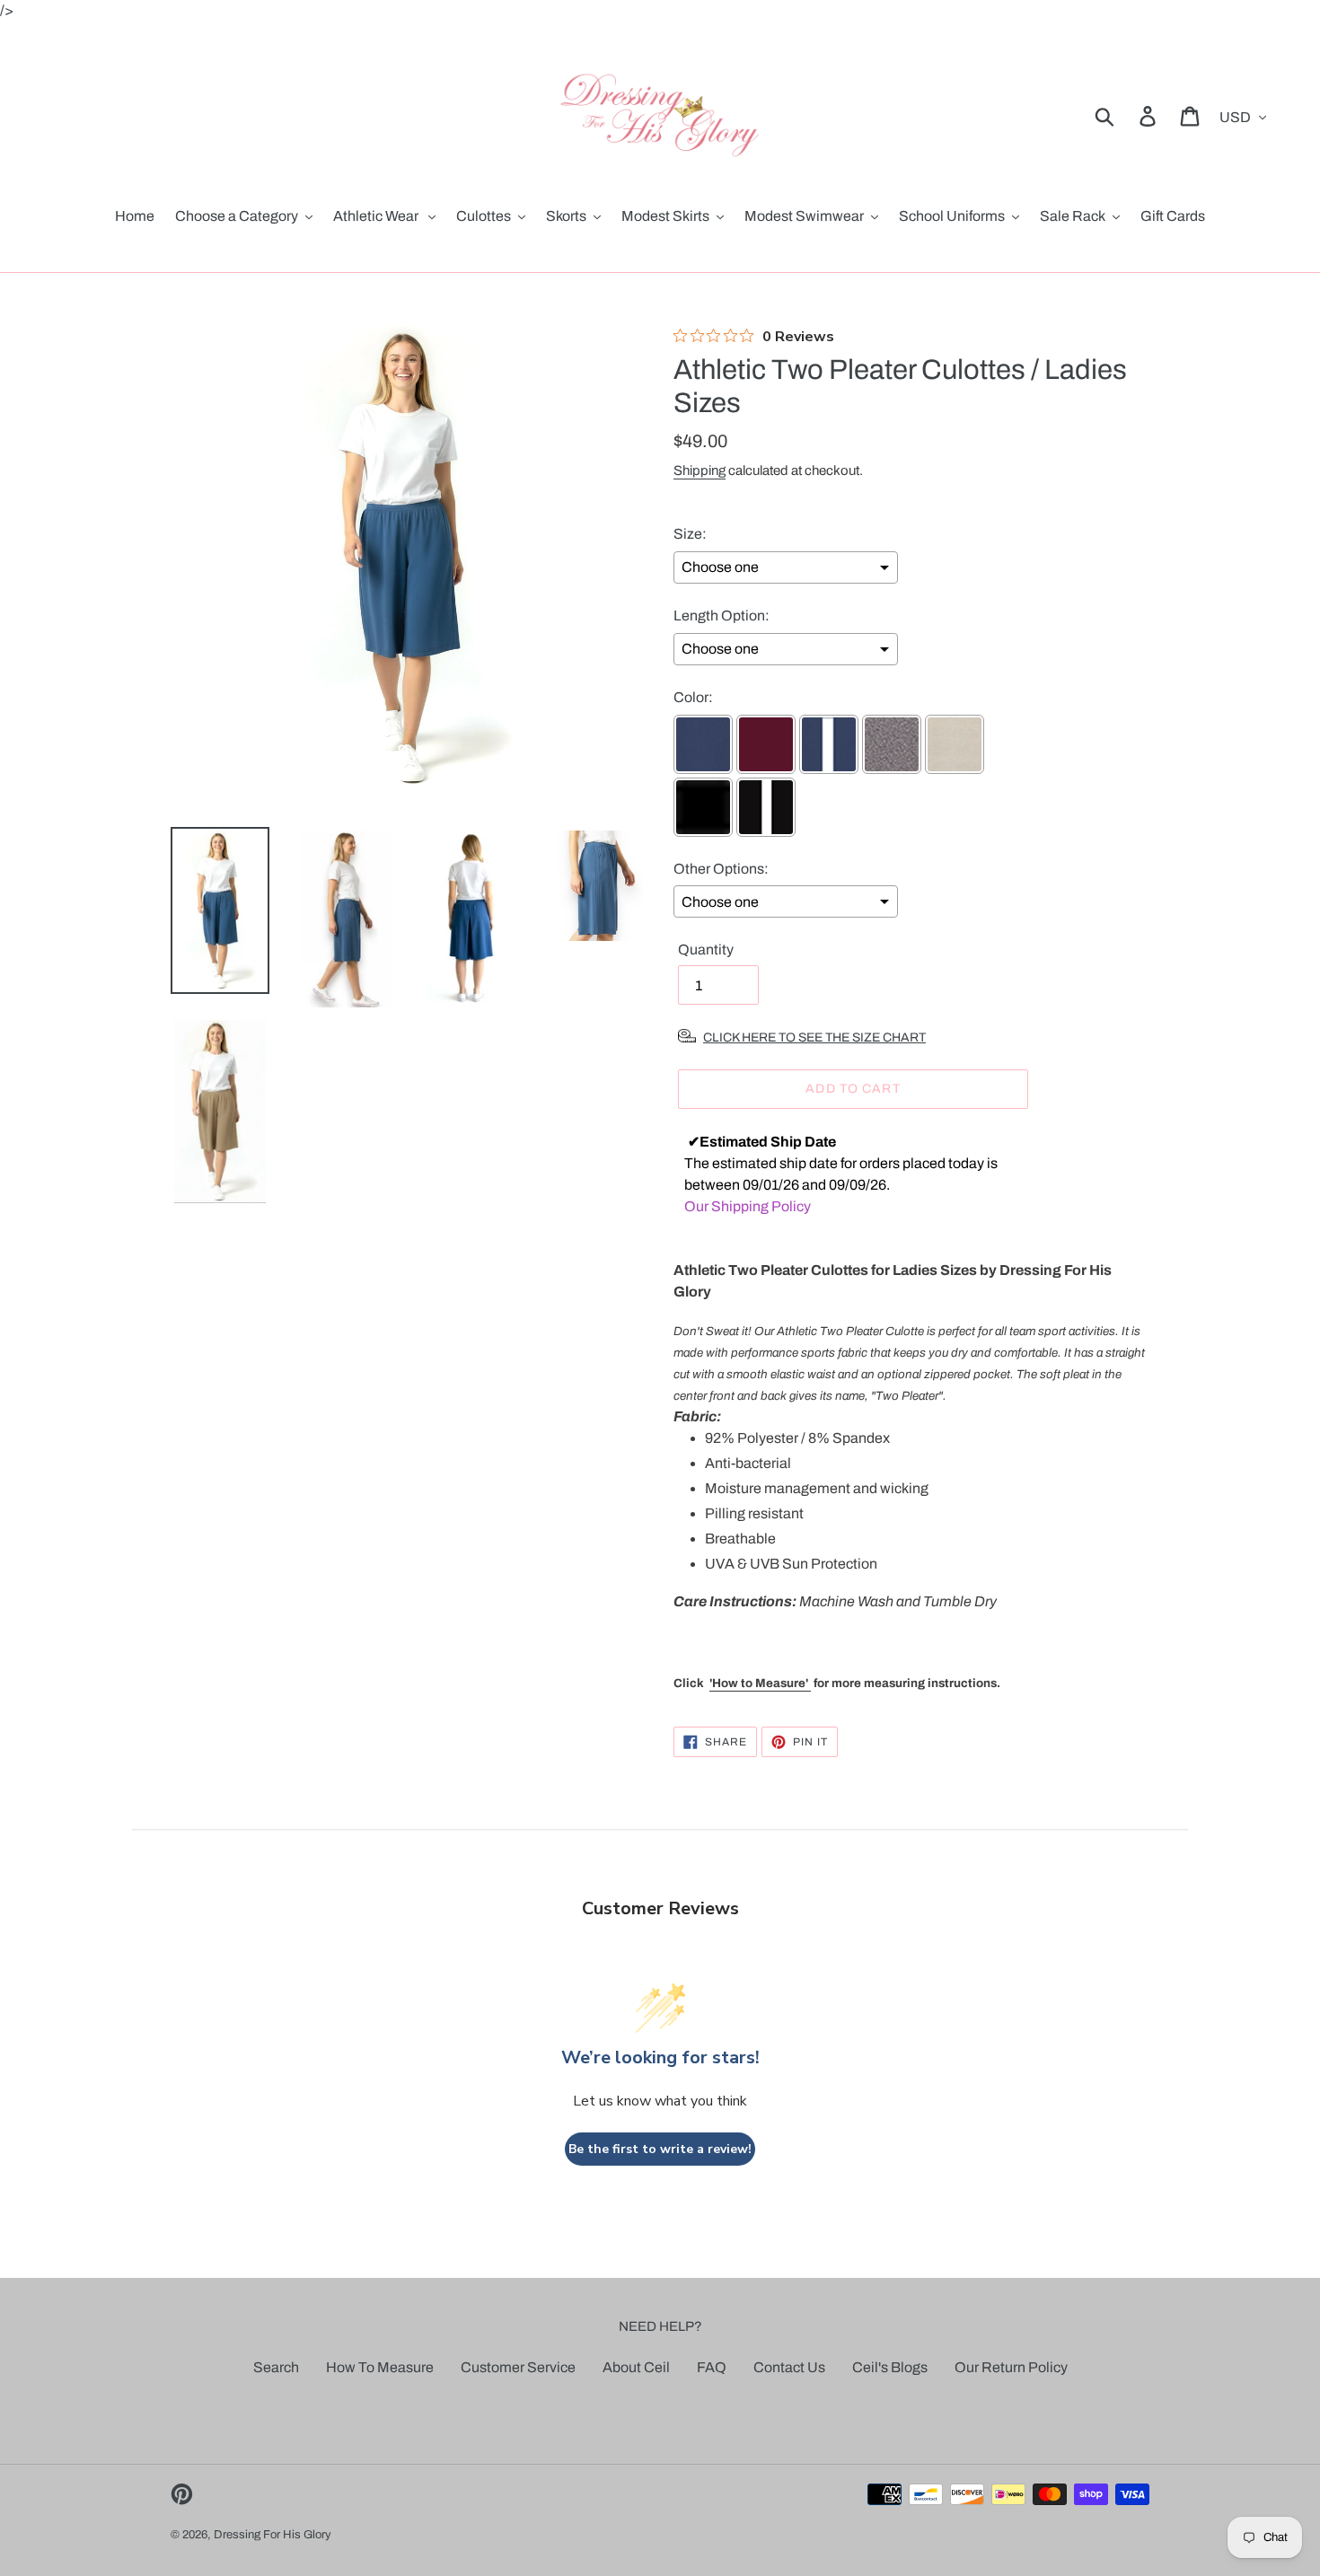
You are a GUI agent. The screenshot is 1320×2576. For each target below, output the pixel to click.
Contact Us (789, 2367)
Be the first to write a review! (660, 2149)
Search (276, 2367)
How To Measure (380, 2367)
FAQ (712, 2367)
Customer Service (518, 2367)
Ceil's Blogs (890, 2367)
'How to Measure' (760, 1683)
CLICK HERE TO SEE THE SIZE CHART (814, 1037)
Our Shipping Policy (748, 1206)
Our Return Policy (1011, 2367)
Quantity (706, 950)
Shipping (700, 470)
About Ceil (636, 2367)
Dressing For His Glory (273, 2535)
